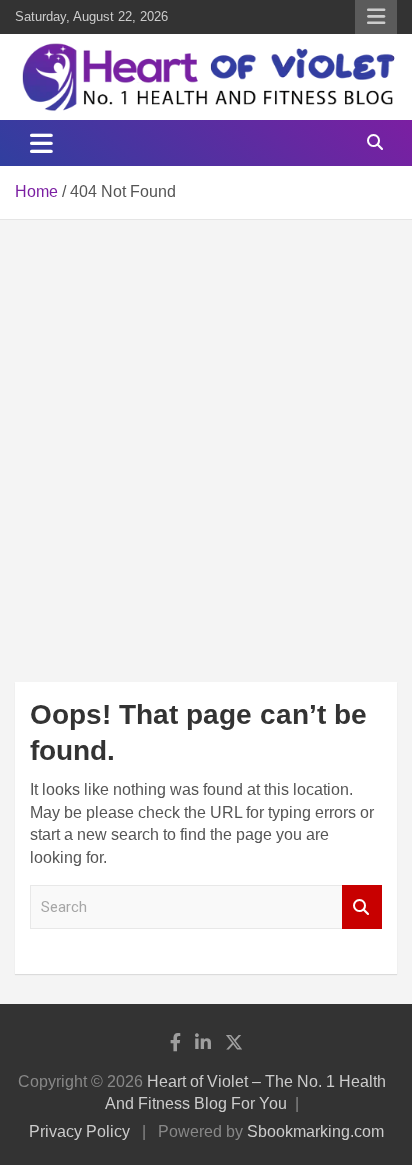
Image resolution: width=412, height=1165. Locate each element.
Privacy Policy (79, 1131)
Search (362, 907)
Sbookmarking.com (315, 1131)
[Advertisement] (206, 436)
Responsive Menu (376, 17)
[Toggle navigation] (41, 143)
